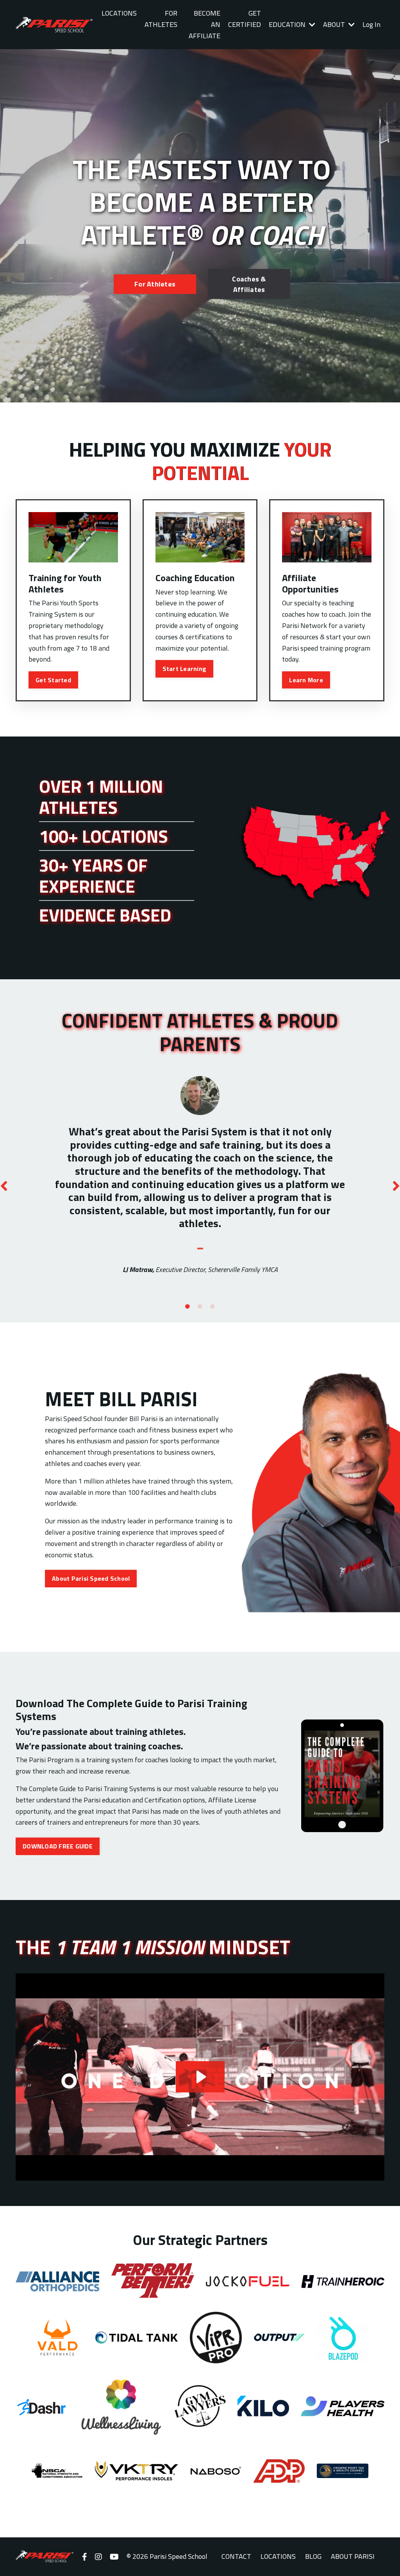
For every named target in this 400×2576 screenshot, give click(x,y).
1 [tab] (187, 1307)
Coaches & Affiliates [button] (249, 284)
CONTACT (236, 2556)
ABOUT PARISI (353, 2556)
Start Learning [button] (185, 669)
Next (396, 1185)
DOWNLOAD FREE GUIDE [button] (58, 1846)
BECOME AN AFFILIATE (204, 24)
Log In (371, 24)
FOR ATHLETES (161, 19)
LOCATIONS (119, 13)
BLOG (313, 2556)
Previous (4, 1185)
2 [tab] (200, 1307)
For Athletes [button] (155, 284)
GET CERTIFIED (245, 19)
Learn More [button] (306, 680)
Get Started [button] (53, 680)
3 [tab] (212, 1307)
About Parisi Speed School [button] (91, 1578)
